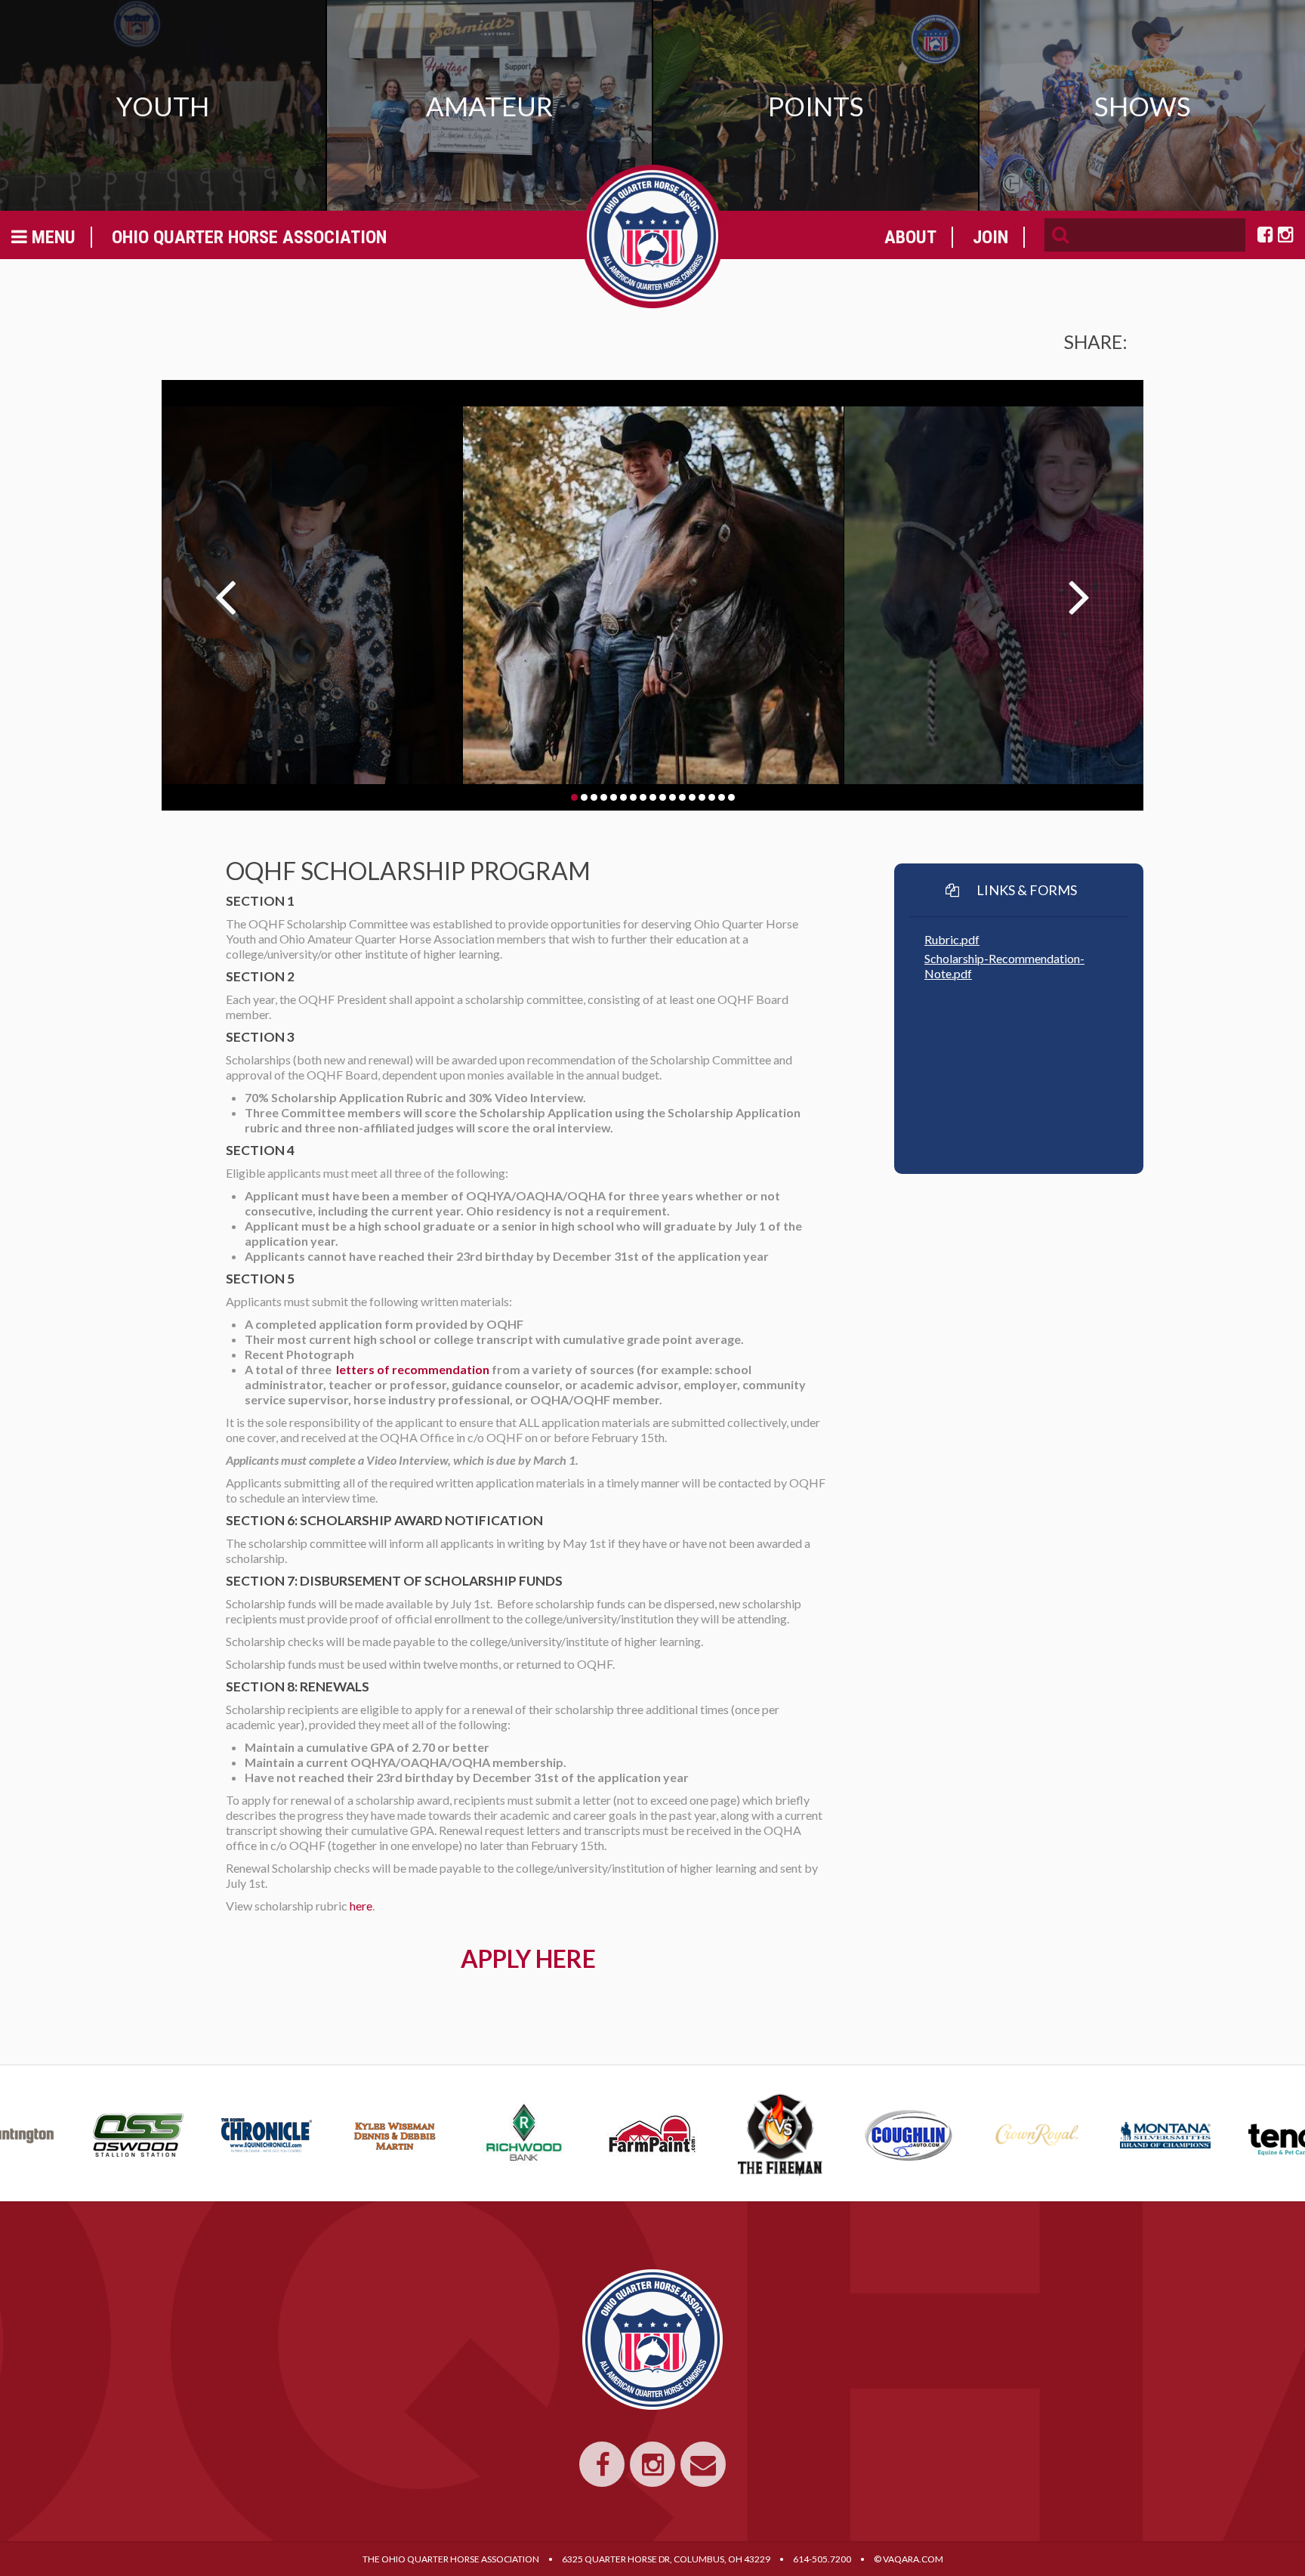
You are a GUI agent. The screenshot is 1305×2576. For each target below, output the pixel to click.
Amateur (489, 106)
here (361, 1906)
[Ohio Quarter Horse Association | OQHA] (652, 236)
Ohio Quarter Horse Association (249, 237)
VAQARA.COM (913, 2559)
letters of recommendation (413, 1369)
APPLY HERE (528, 1958)
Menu (51, 237)
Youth (163, 106)
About (910, 237)
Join (990, 237)
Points (816, 106)
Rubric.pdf (952, 939)
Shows (1143, 106)
